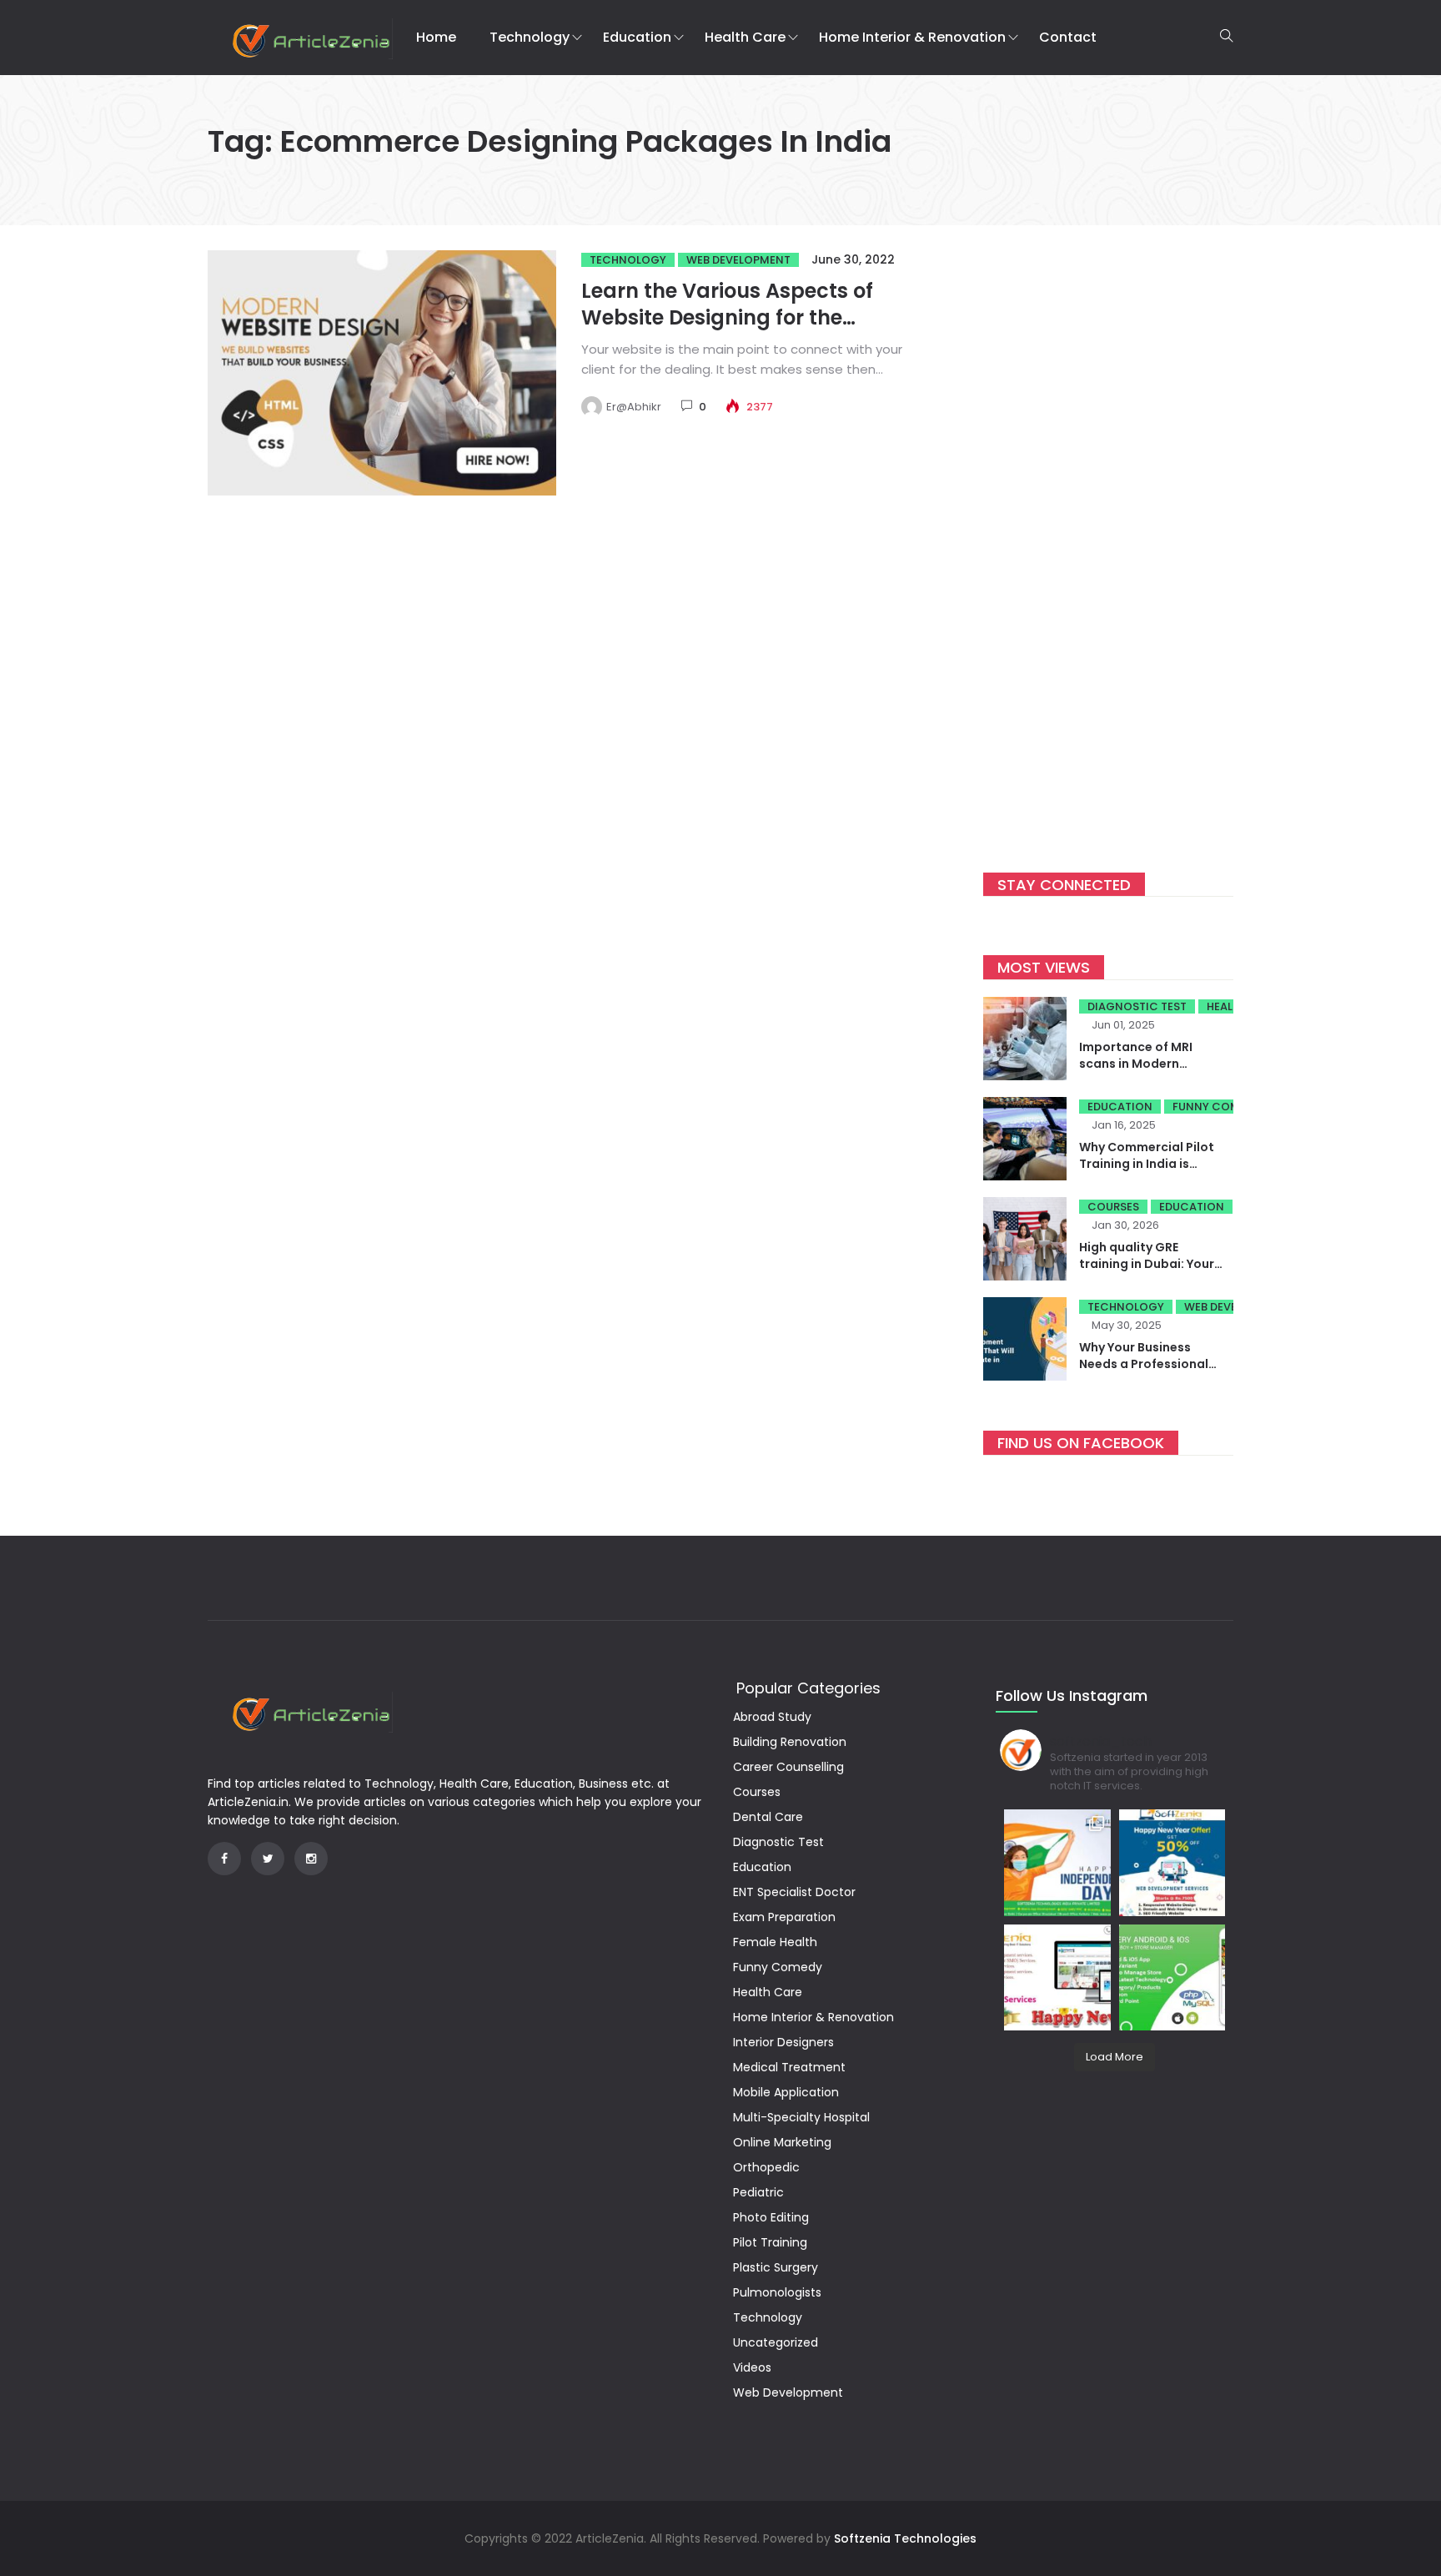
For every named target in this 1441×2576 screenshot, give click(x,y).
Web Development (738, 260)
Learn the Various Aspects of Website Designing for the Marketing (727, 317)
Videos (752, 2367)
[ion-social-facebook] (224, 1859)
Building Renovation (790, 1742)
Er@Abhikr (634, 407)
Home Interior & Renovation (912, 37)
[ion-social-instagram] (311, 1859)
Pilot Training (770, 2242)
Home (436, 37)
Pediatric (758, 2192)
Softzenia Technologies (905, 2538)
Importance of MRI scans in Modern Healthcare (1136, 1064)
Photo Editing (771, 2217)
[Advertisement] (1108, 537)
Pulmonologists (777, 2292)
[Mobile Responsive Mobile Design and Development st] (1172, 1863)
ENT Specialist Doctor (794, 1892)
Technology (530, 37)
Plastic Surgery (776, 2267)
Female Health (775, 1942)
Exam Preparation (784, 1917)
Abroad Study (772, 1717)
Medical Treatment (789, 2067)
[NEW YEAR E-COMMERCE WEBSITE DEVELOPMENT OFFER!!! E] (1057, 1978)
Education (637, 37)
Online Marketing (782, 2142)
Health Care (745, 37)
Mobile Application (786, 2092)
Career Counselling (788, 1767)
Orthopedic (766, 2167)
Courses (1113, 1207)
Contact (1068, 37)
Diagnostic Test (1137, 1006)
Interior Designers (783, 2042)
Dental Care (768, 1817)
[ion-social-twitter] (268, 1859)
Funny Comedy (1216, 1107)
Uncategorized (776, 2342)
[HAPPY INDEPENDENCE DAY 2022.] (1057, 1863)
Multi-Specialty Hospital (801, 2117)
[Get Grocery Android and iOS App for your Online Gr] (1172, 1978)
